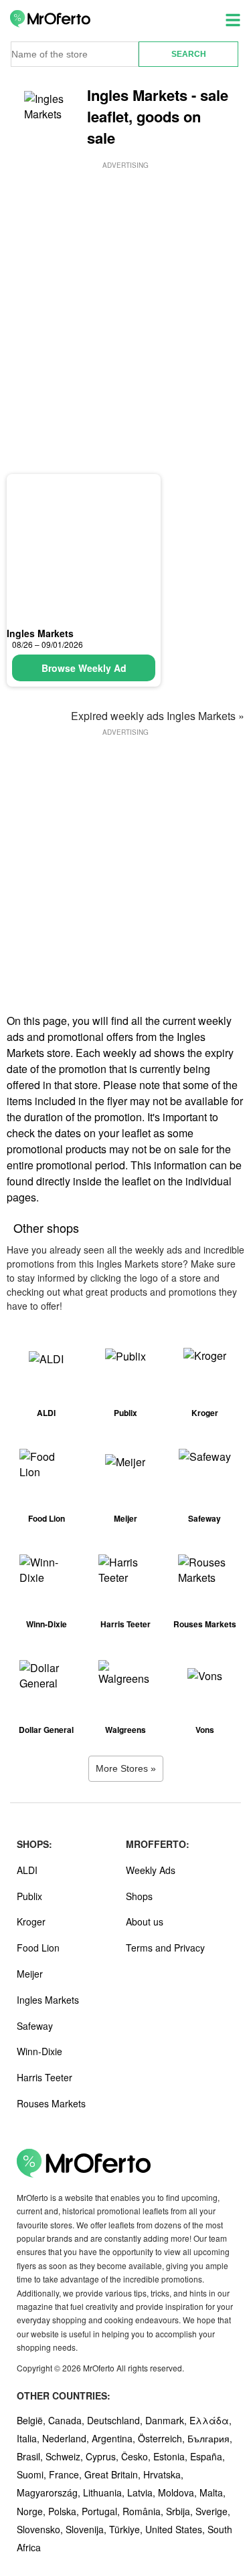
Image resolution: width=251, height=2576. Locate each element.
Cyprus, (103, 2456)
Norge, (32, 2511)
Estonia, (172, 2456)
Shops (139, 1896)
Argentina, (115, 2438)
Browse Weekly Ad (84, 668)
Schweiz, (66, 2456)
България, (210, 2438)
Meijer (30, 1974)
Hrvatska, (163, 2474)
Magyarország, (50, 2492)
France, (67, 2474)
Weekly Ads (151, 1870)
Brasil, (31, 2456)
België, (32, 2420)
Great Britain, (114, 2474)
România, (144, 2511)
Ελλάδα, (211, 2420)
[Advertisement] (125, 297)
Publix (29, 1896)
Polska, (65, 2511)
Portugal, (102, 2511)
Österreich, (163, 2438)
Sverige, (213, 2511)
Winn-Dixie (39, 2051)
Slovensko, (41, 2529)
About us (145, 1921)
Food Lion (38, 1948)
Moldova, (179, 2492)
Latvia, (143, 2492)
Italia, (29, 2438)
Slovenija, (87, 2529)
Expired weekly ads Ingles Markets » (158, 716)
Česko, (137, 2456)
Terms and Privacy (165, 1948)
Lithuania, (105, 2492)
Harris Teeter (45, 2077)
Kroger (31, 1921)
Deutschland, (116, 2420)
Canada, (68, 2420)
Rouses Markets (51, 2103)
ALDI (27, 1870)
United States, (176, 2529)
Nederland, (67, 2438)
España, (207, 2456)
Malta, (213, 2492)
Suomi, (33, 2474)
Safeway (35, 2026)
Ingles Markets (40, 633)
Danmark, (167, 2420)
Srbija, (181, 2511)
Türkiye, (127, 2529)
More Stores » (126, 1768)
